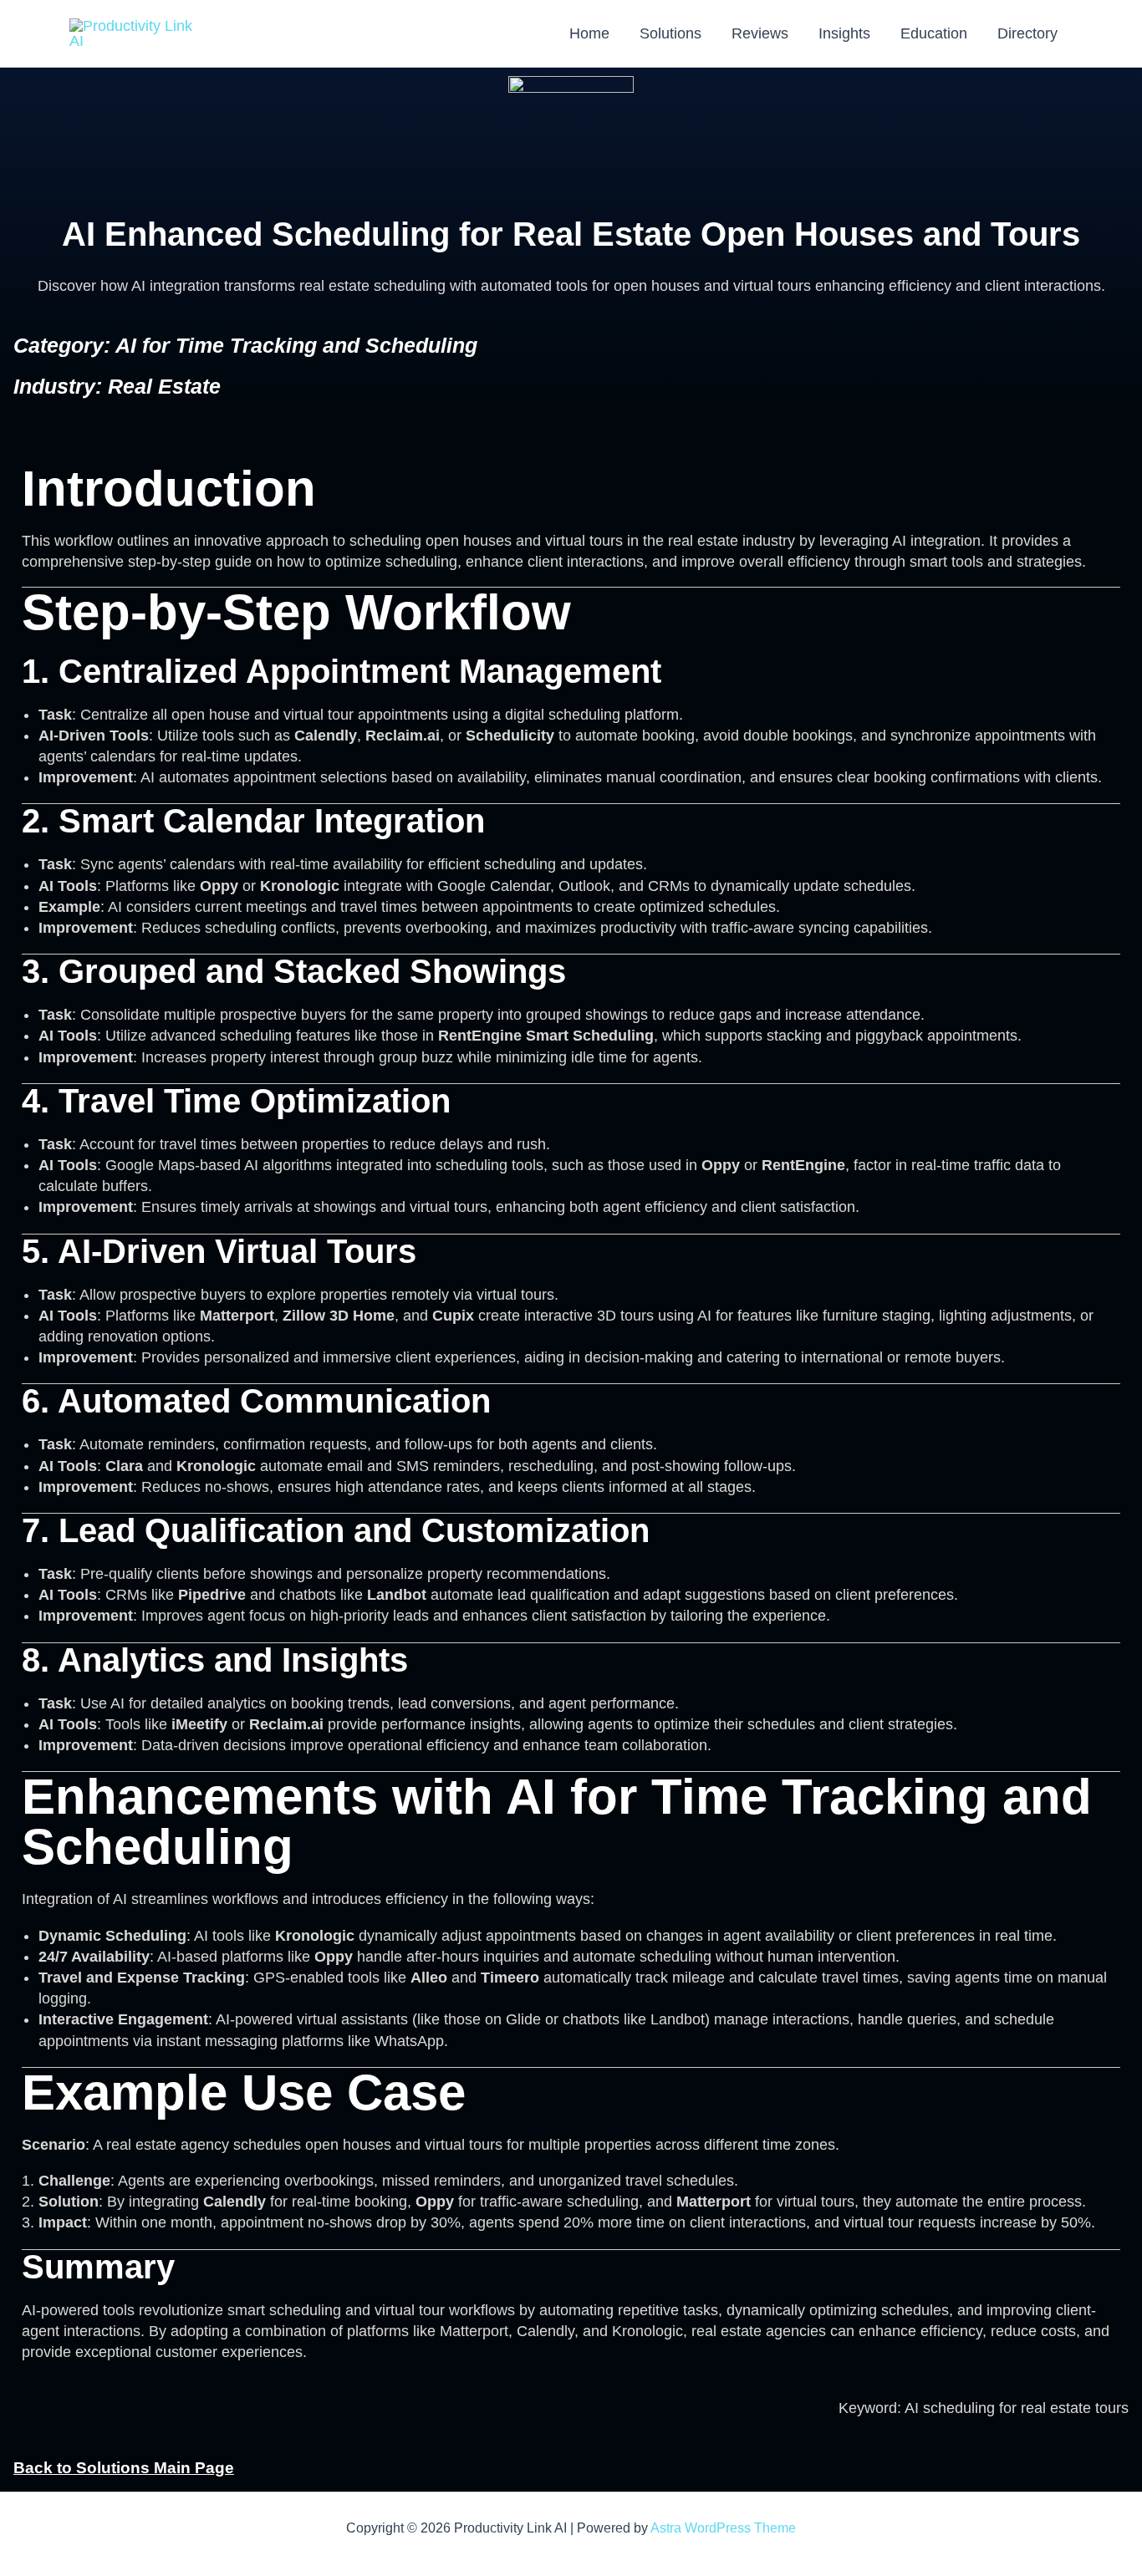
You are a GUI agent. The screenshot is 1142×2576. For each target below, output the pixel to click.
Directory (1027, 33)
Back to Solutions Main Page (124, 2468)
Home (589, 33)
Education (934, 33)
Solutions (670, 33)
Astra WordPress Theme (723, 2528)
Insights (844, 33)
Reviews (760, 33)
